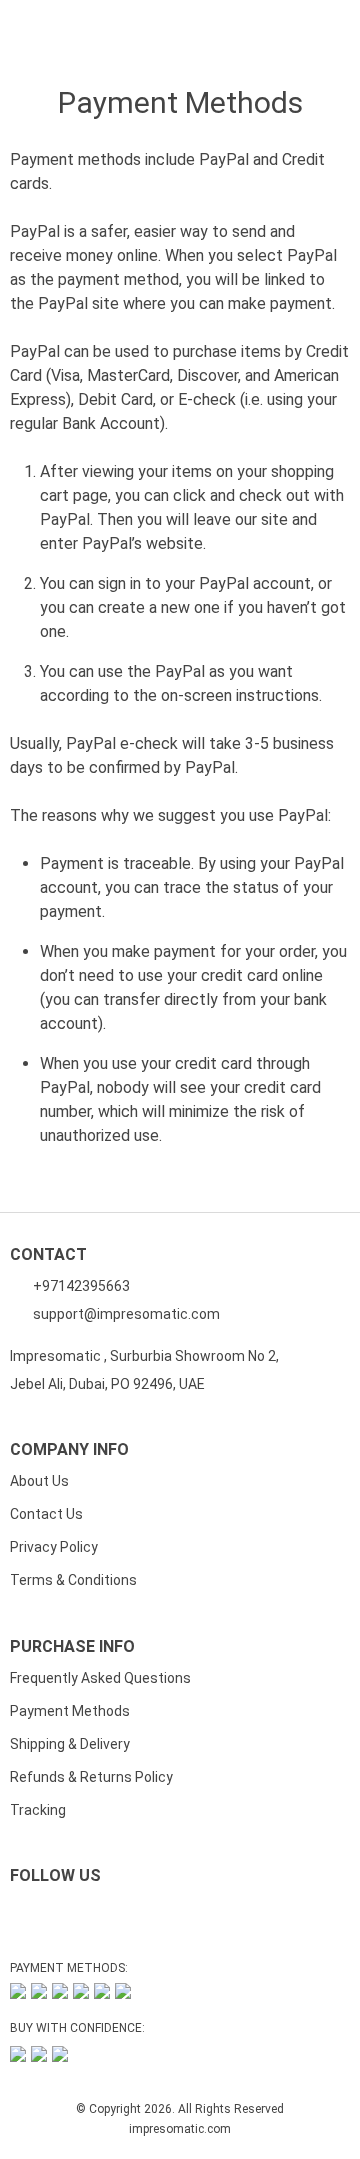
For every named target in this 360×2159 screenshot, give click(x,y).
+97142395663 (80, 1286)
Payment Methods (70, 1711)
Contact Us (46, 1514)
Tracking (38, 1810)
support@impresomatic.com (125, 1314)
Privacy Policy (54, 1547)
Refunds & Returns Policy (91, 1777)
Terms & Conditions (73, 1580)
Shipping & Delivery (70, 1744)
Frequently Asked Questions (100, 1678)
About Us (39, 1481)
